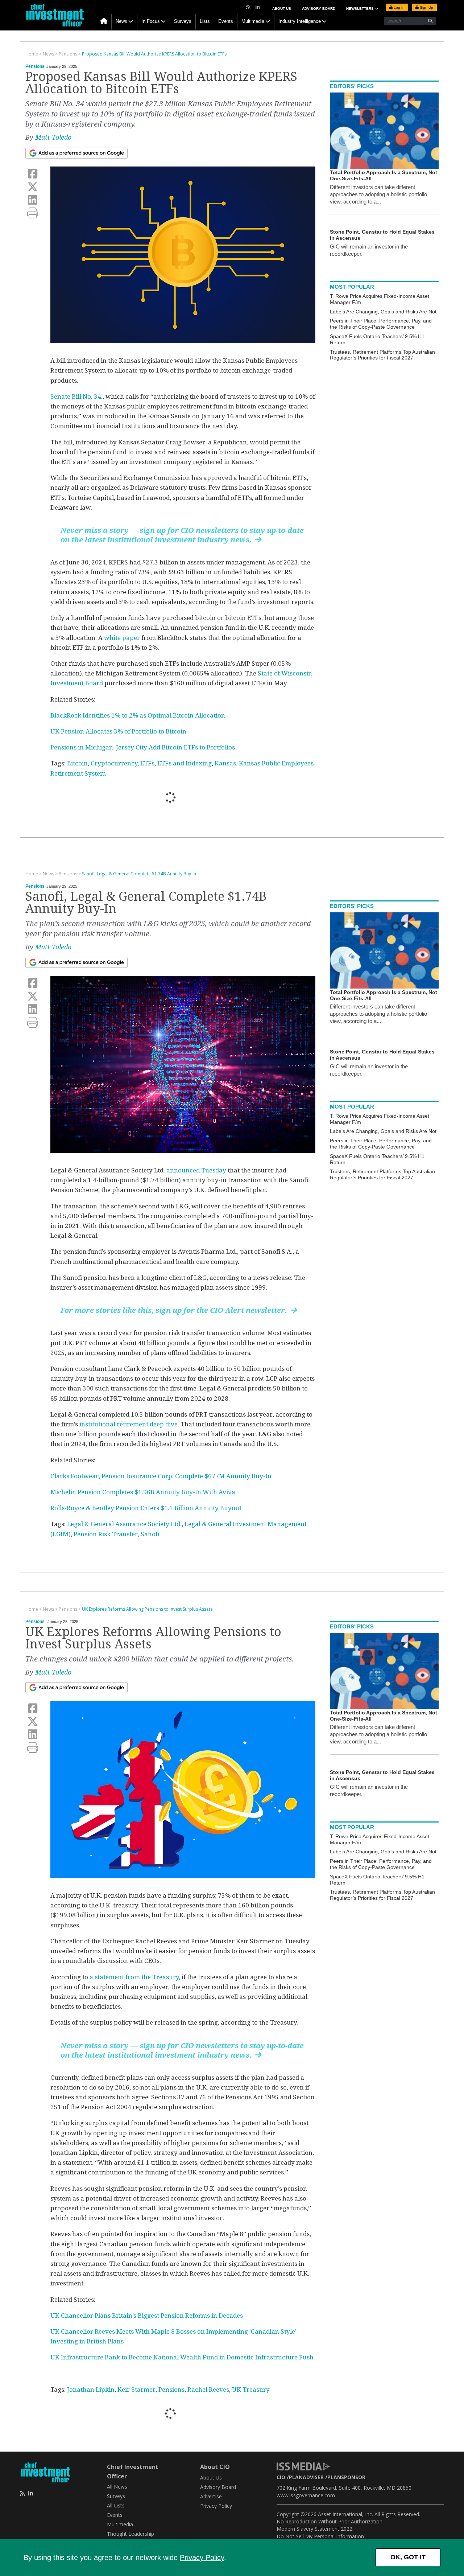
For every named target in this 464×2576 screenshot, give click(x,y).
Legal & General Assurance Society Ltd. (124, 1524)
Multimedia (253, 21)
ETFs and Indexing (185, 763)
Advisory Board (319, 9)
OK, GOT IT (408, 2557)
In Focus (151, 21)
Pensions (35, 66)
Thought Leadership (130, 2534)
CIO (281, 2477)
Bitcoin (77, 763)
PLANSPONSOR (346, 2477)
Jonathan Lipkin (91, 2390)
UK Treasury (251, 2390)
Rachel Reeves (208, 2390)
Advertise (211, 2496)
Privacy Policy (202, 2557)
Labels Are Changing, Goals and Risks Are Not (383, 312)
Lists (205, 21)
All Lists (116, 2505)
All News (117, 2487)
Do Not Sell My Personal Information (320, 2536)
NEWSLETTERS (361, 9)
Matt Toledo (53, 137)
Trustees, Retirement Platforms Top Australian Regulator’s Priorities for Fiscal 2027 (382, 355)
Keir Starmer (136, 2390)
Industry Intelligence (300, 21)
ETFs (147, 763)
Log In (399, 7)
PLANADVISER (306, 2477)
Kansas (225, 763)
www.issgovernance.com (306, 2495)
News (121, 21)
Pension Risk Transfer (106, 1534)
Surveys (183, 21)
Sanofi (150, 1534)
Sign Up (426, 7)
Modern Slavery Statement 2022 (314, 2529)
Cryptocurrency (114, 763)
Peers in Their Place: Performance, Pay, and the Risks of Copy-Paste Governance (381, 324)
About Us (282, 9)
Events (226, 21)
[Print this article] (33, 213)
